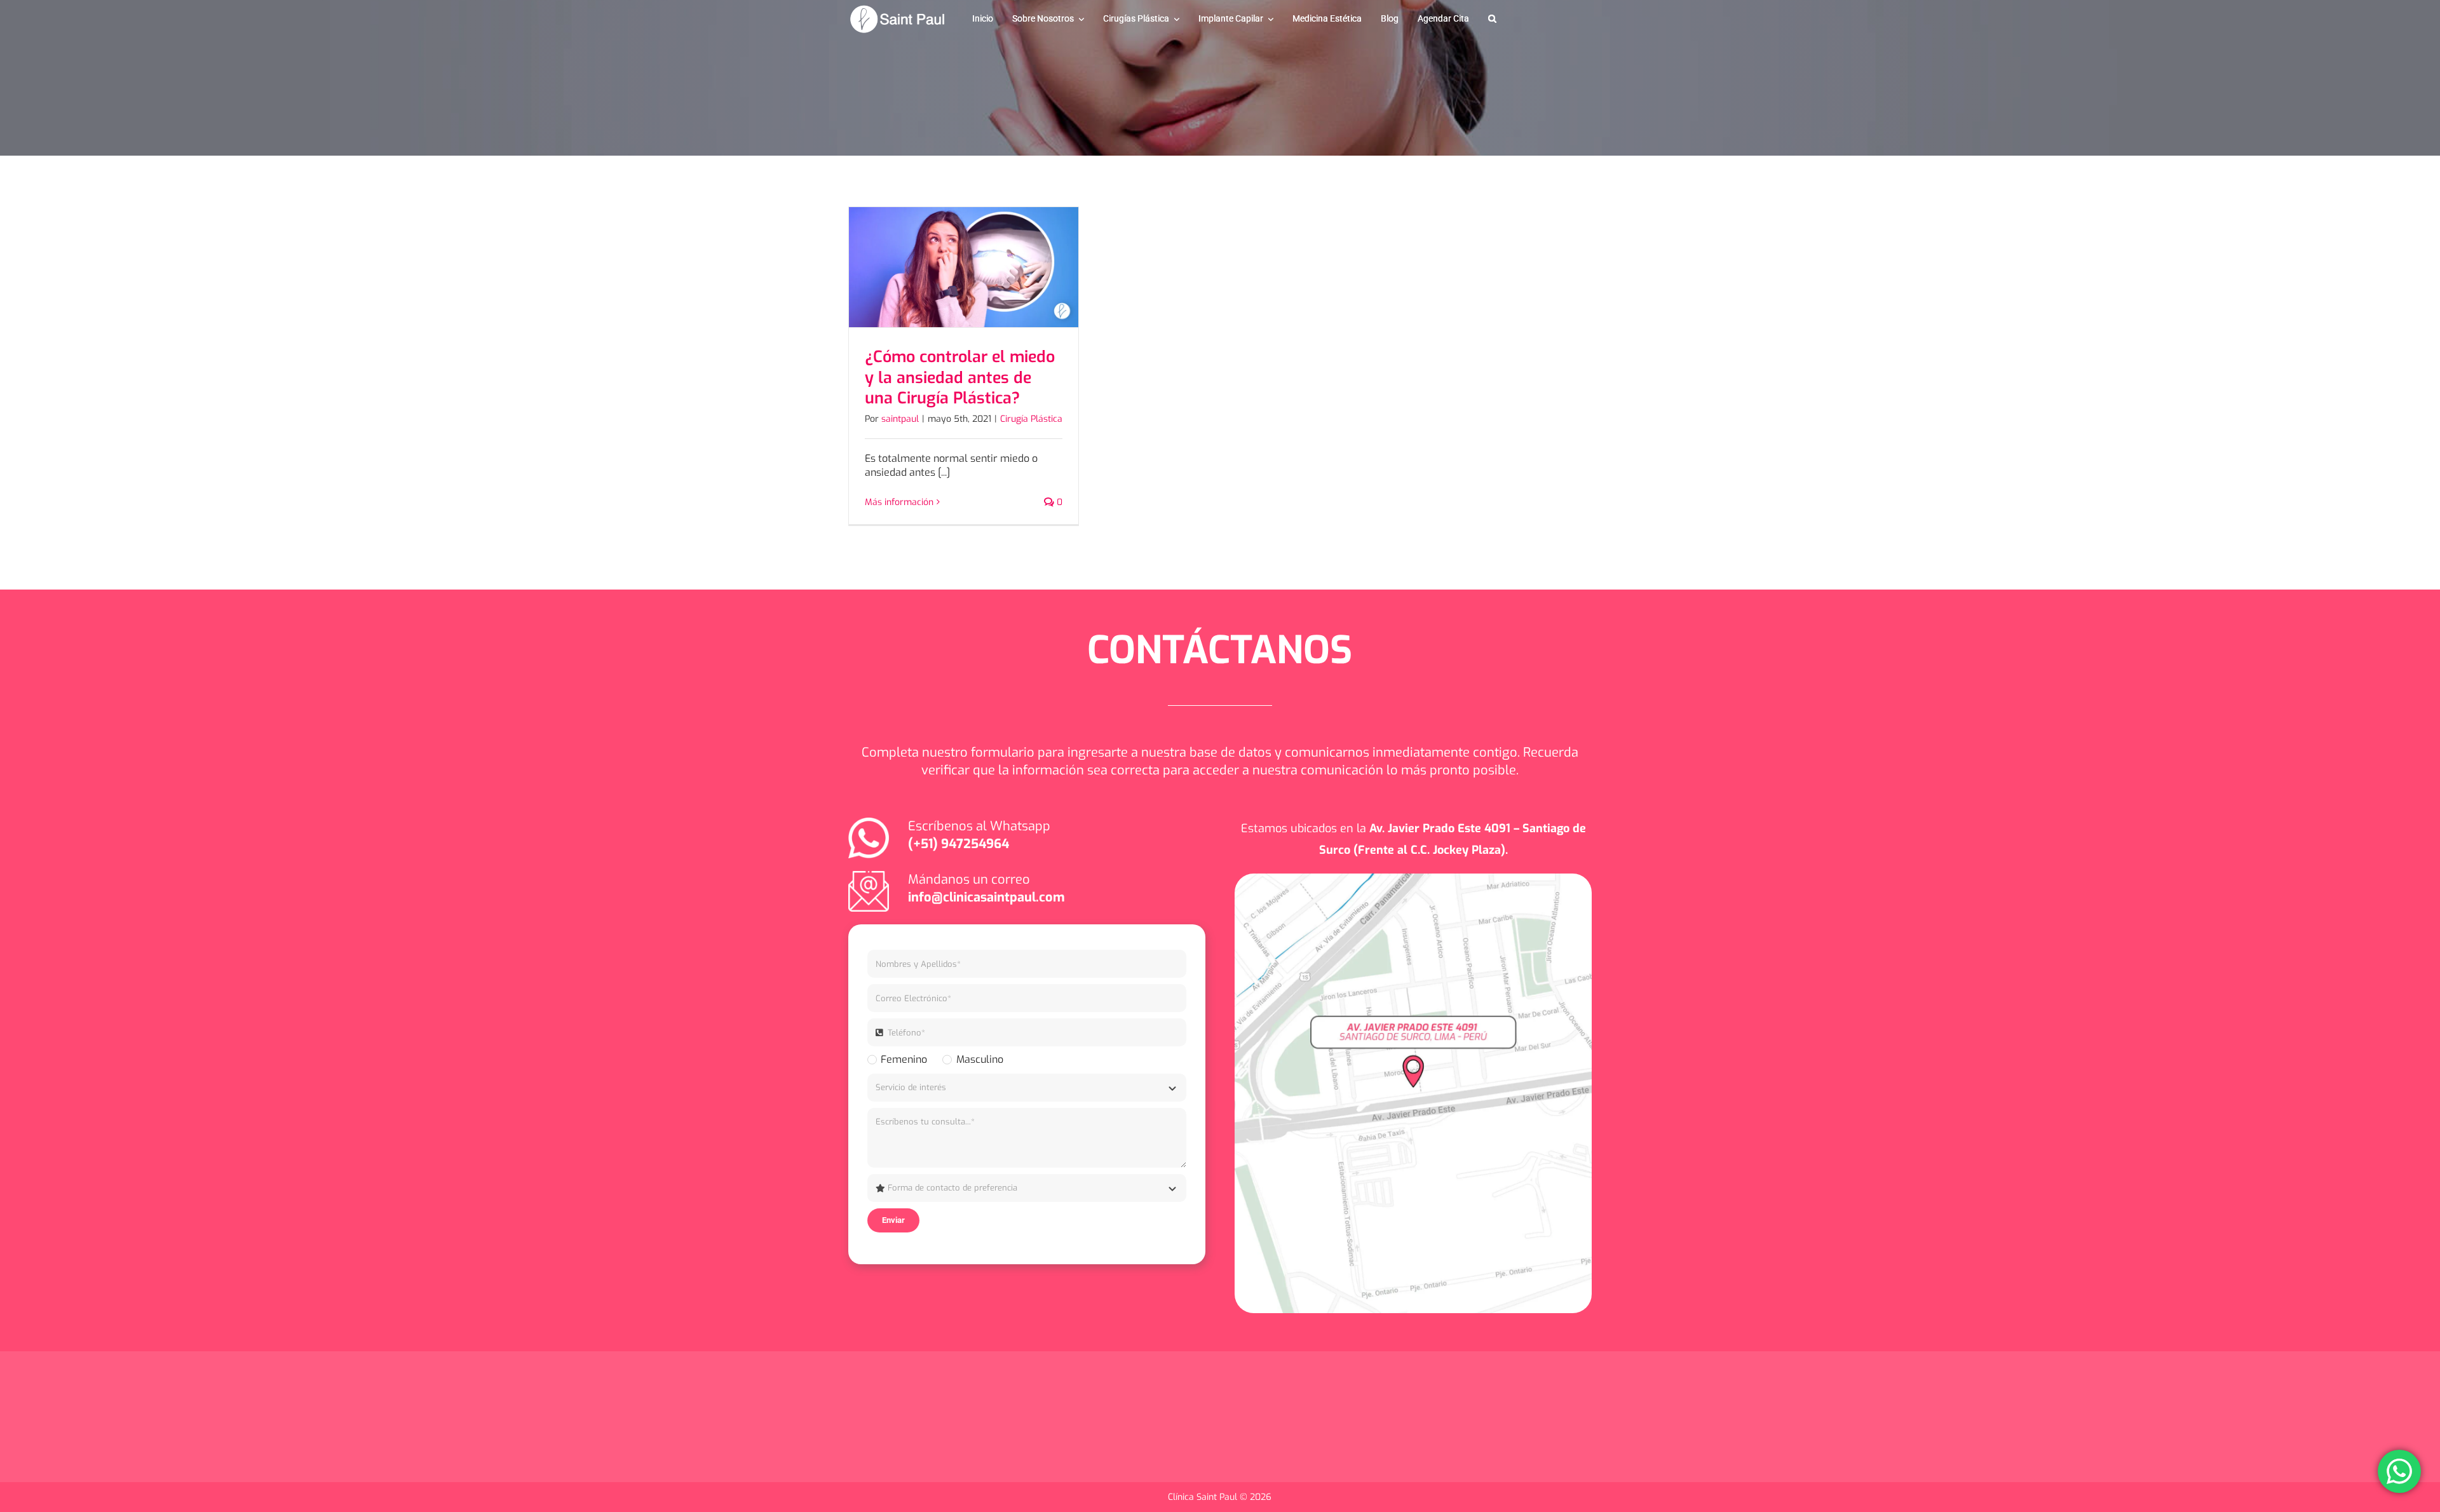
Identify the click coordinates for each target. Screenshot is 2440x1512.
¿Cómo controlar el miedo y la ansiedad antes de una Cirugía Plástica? (960, 377)
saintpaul (900, 419)
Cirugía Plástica (1031, 419)
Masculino (979, 1059)
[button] (1492, 19)
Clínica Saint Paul (1204, 1497)
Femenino (904, 1059)
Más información (899, 502)
